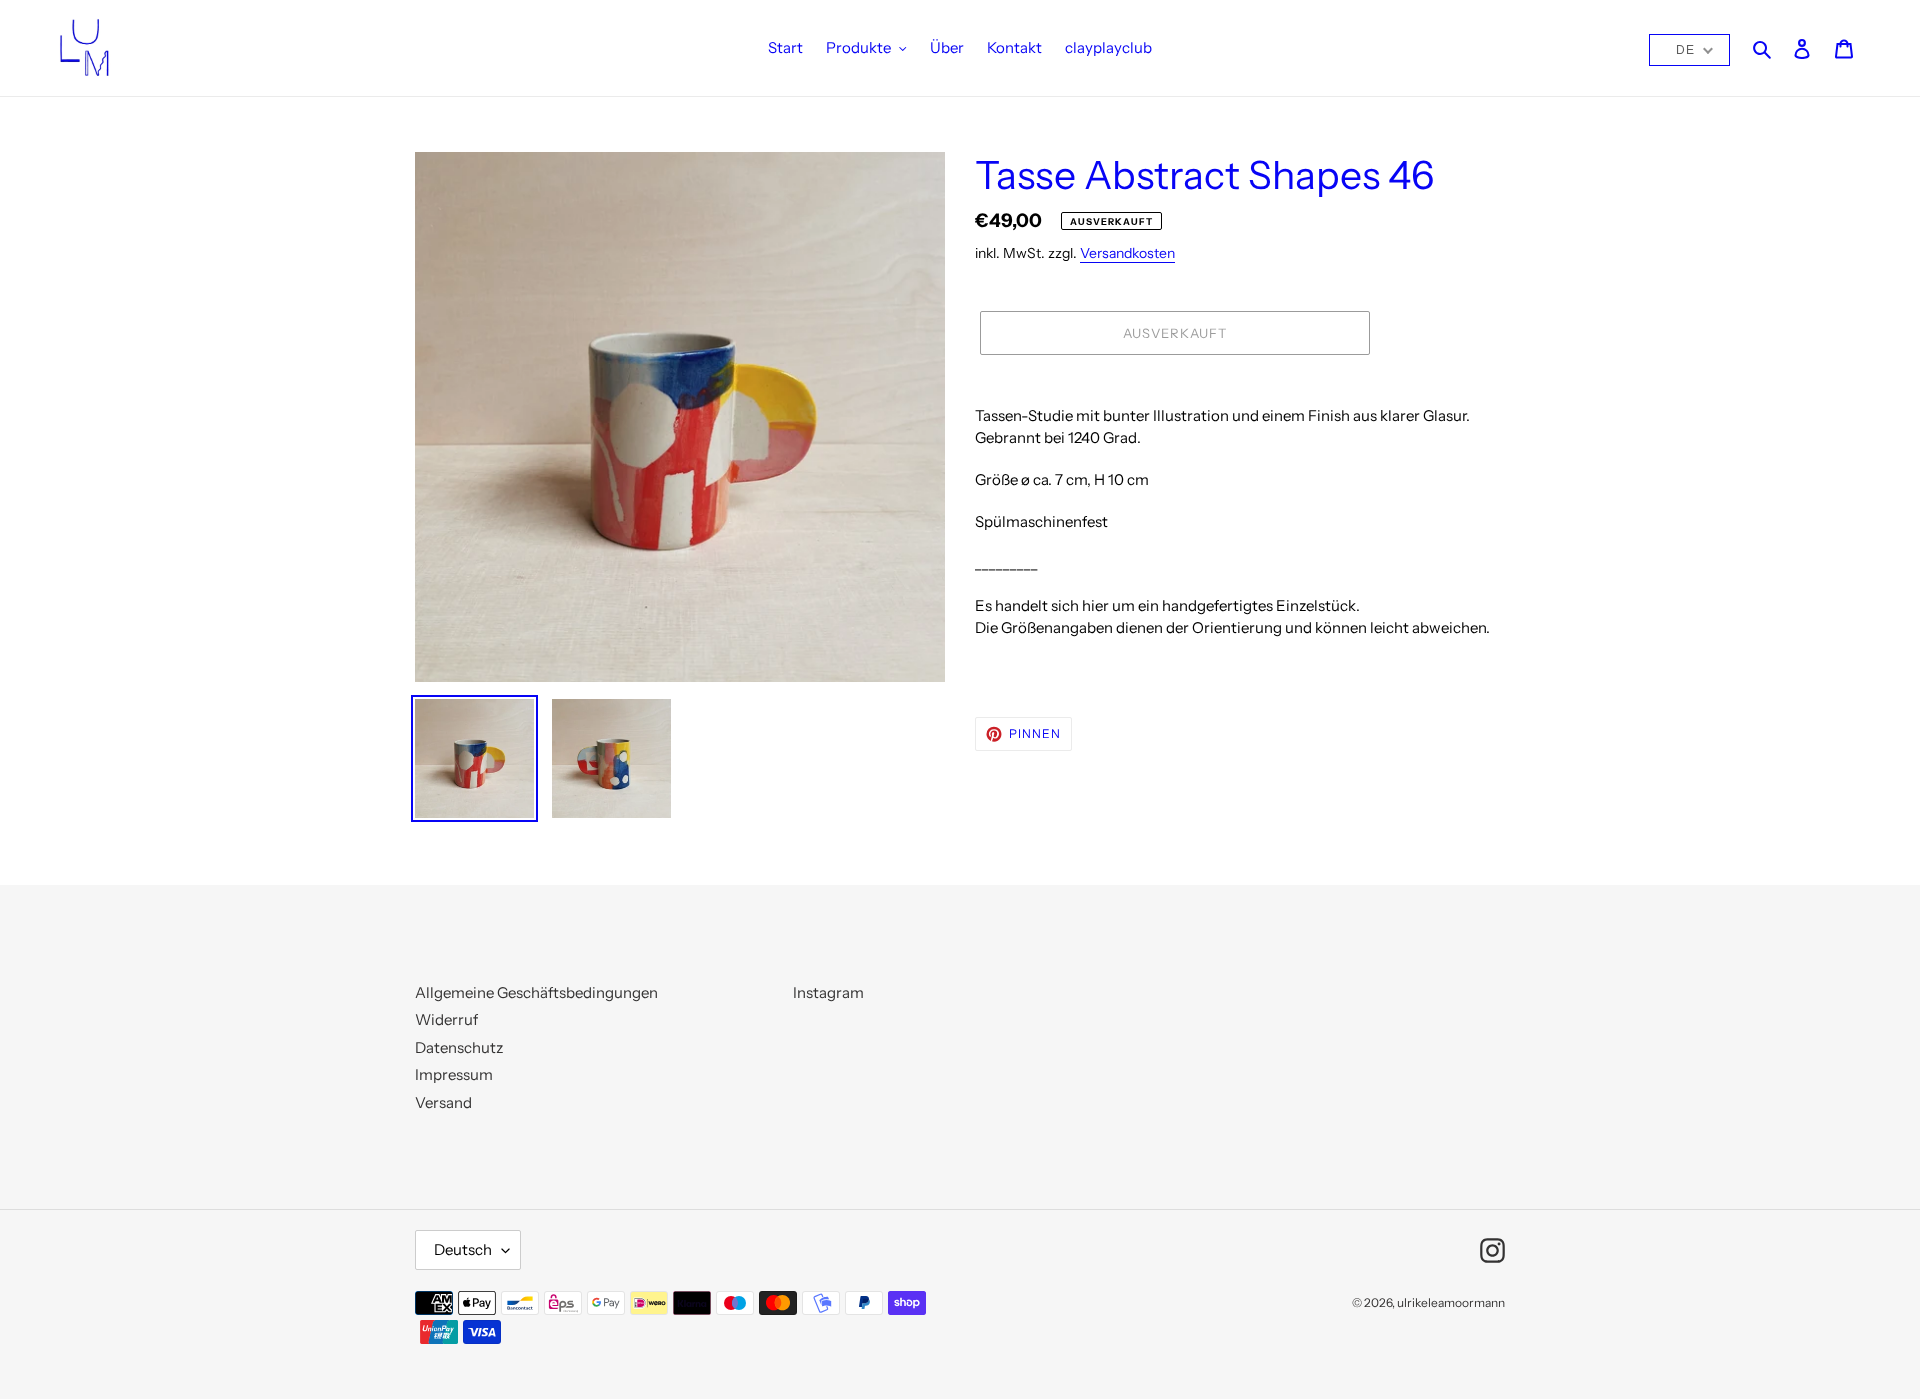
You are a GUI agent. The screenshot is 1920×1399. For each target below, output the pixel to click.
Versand (443, 1102)
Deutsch (463, 1249)
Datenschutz (459, 1047)
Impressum (454, 1074)
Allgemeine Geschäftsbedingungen (536, 992)
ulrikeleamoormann (1451, 1302)
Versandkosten (1127, 252)
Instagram (828, 992)
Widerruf (446, 1019)
